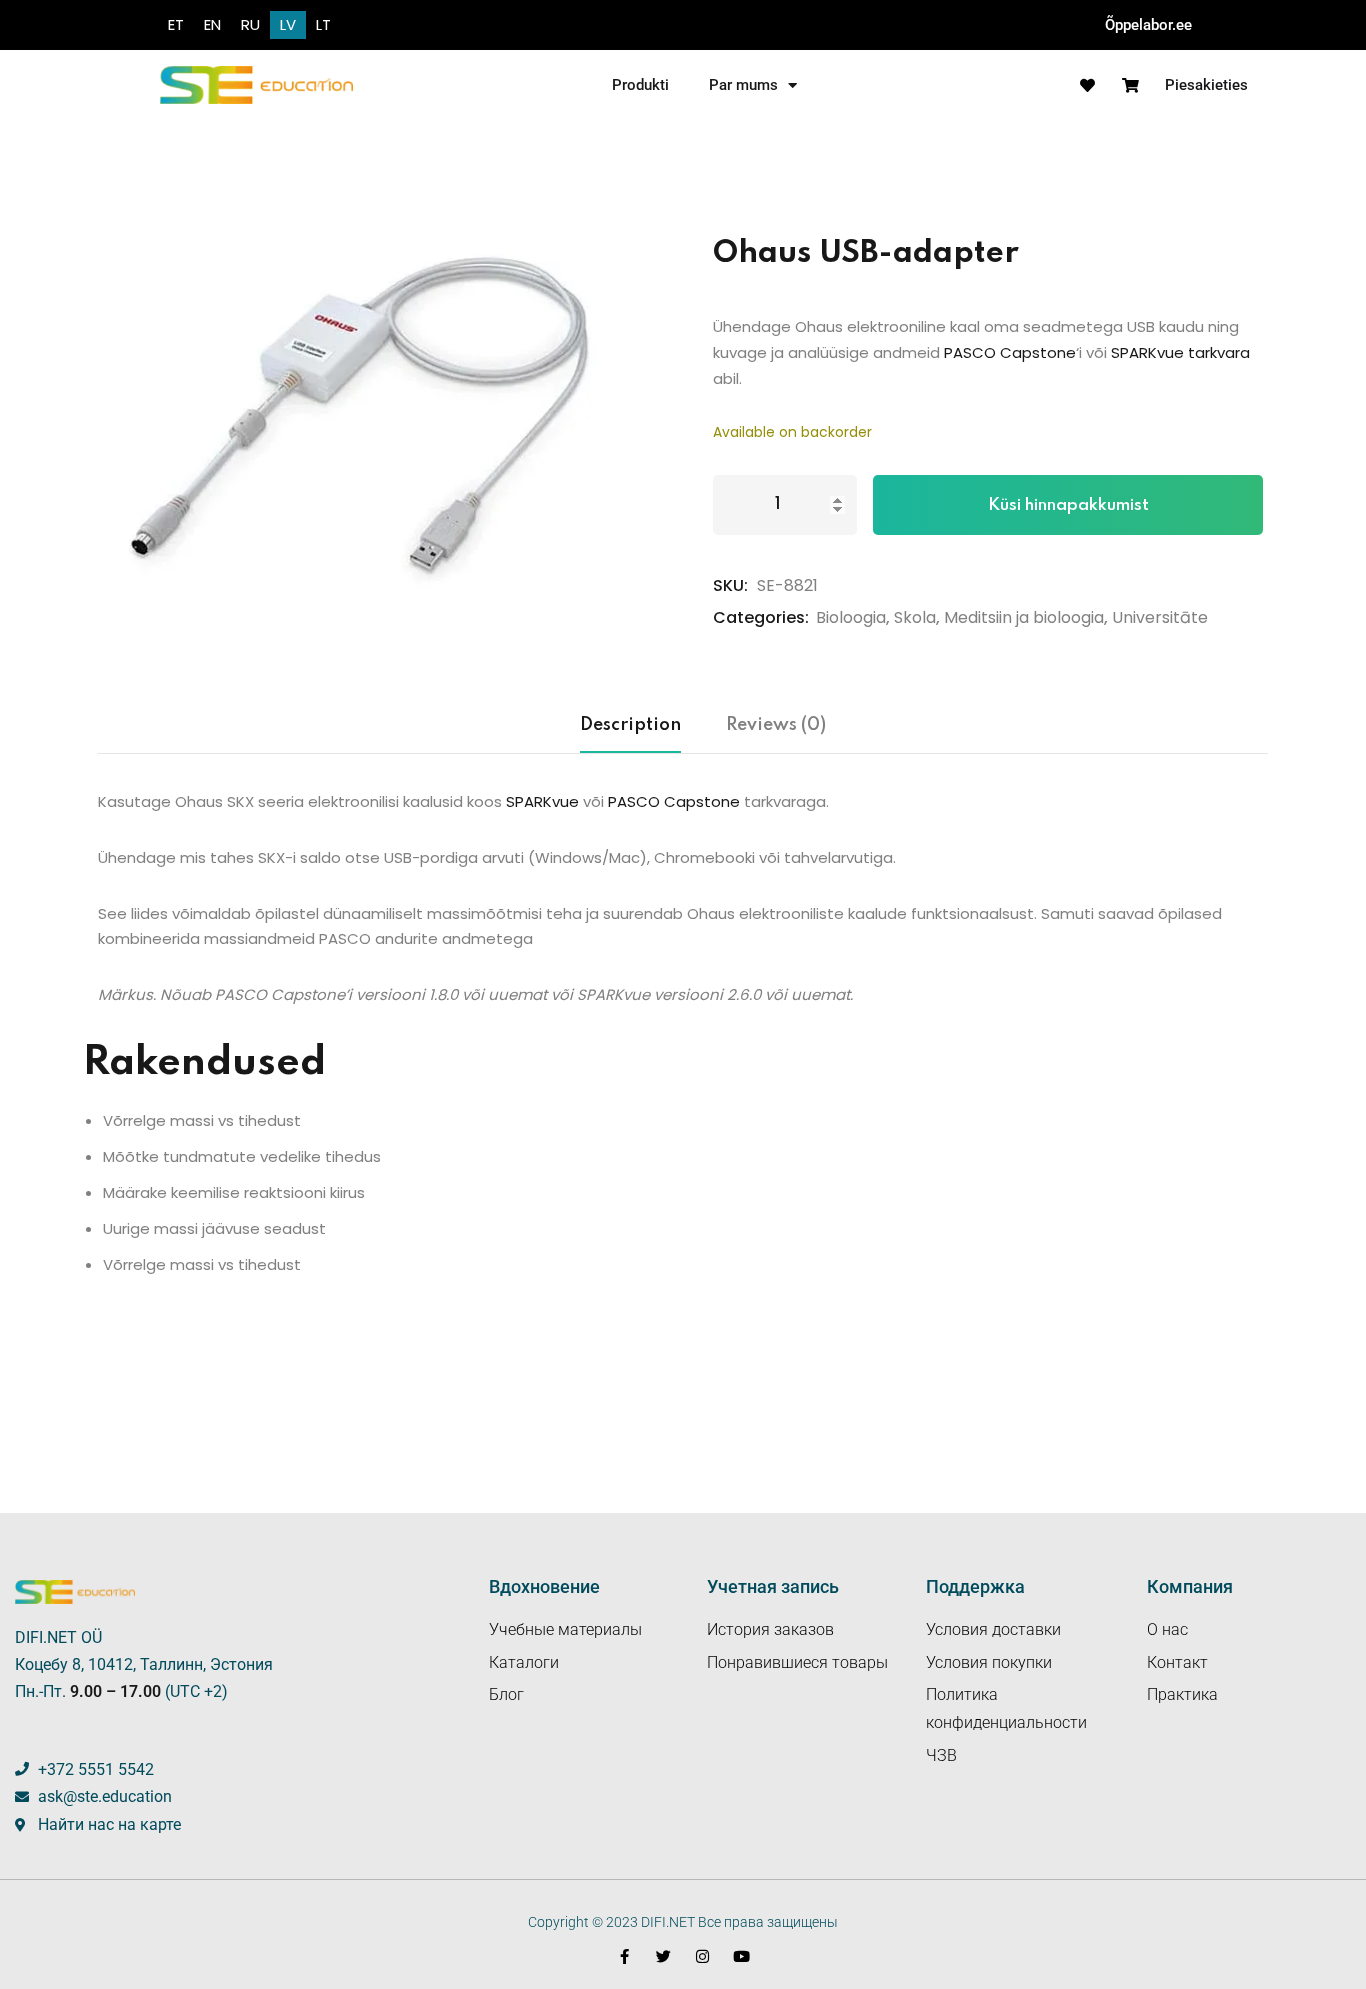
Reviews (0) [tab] (776, 725)
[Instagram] (702, 1956)
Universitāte (1160, 617)
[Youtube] (741, 1956)
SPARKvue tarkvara (1180, 352)
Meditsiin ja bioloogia (1024, 617)
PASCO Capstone (1010, 352)
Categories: (761, 617)
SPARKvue (542, 801)
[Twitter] (663, 1956)
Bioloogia (851, 617)
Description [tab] (630, 725)
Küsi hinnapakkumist (1068, 505)
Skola (915, 617)
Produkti (640, 85)
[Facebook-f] (624, 1956)
